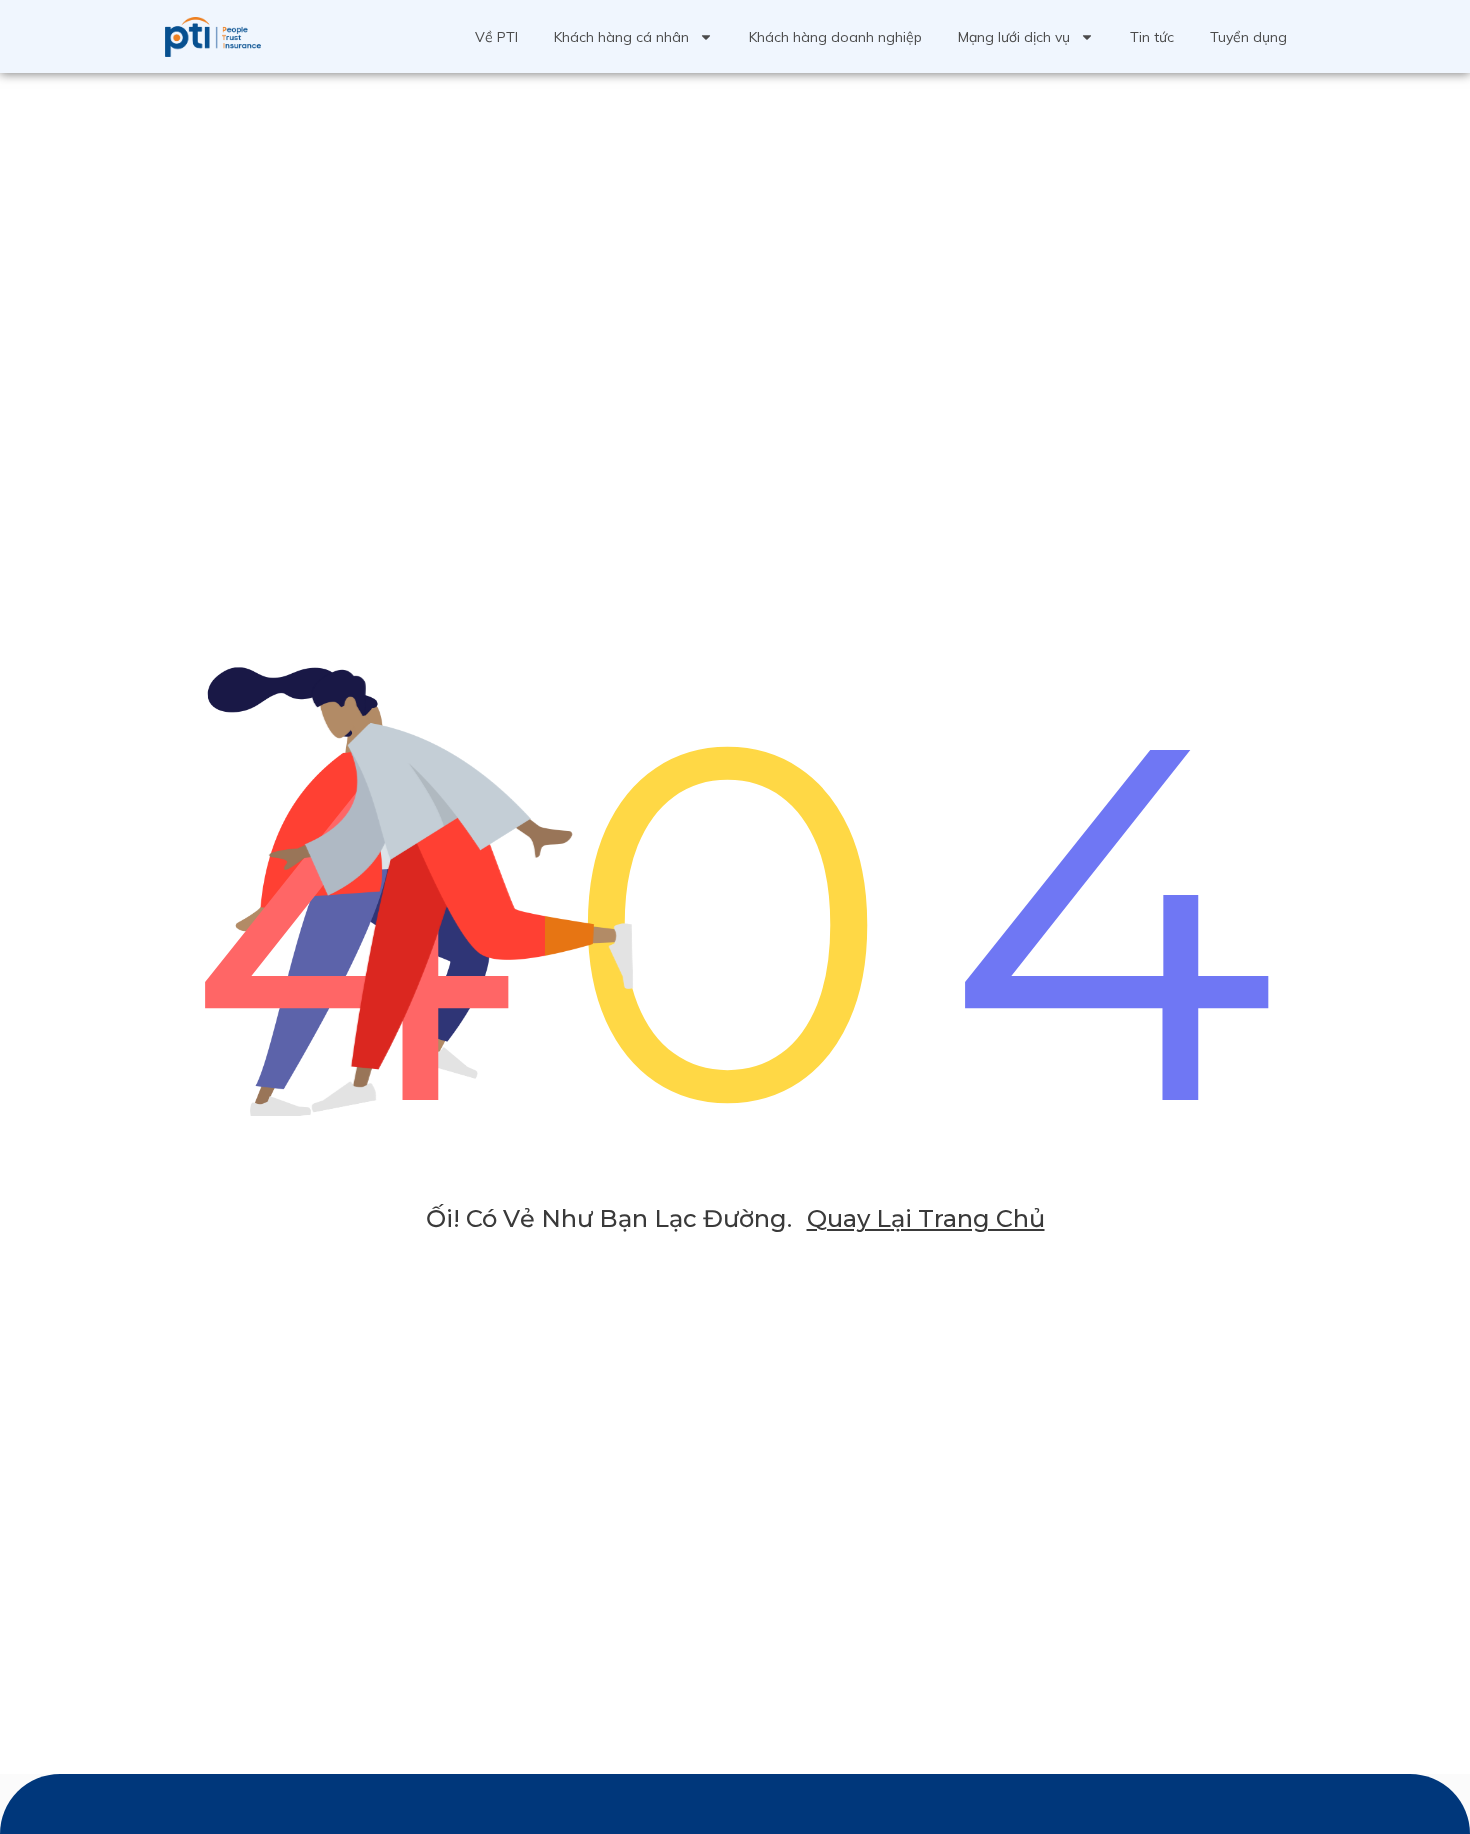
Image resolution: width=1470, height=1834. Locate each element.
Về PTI (496, 37)
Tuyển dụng (1248, 37)
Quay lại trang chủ (926, 1218)
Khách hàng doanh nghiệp (835, 37)
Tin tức (1152, 37)
